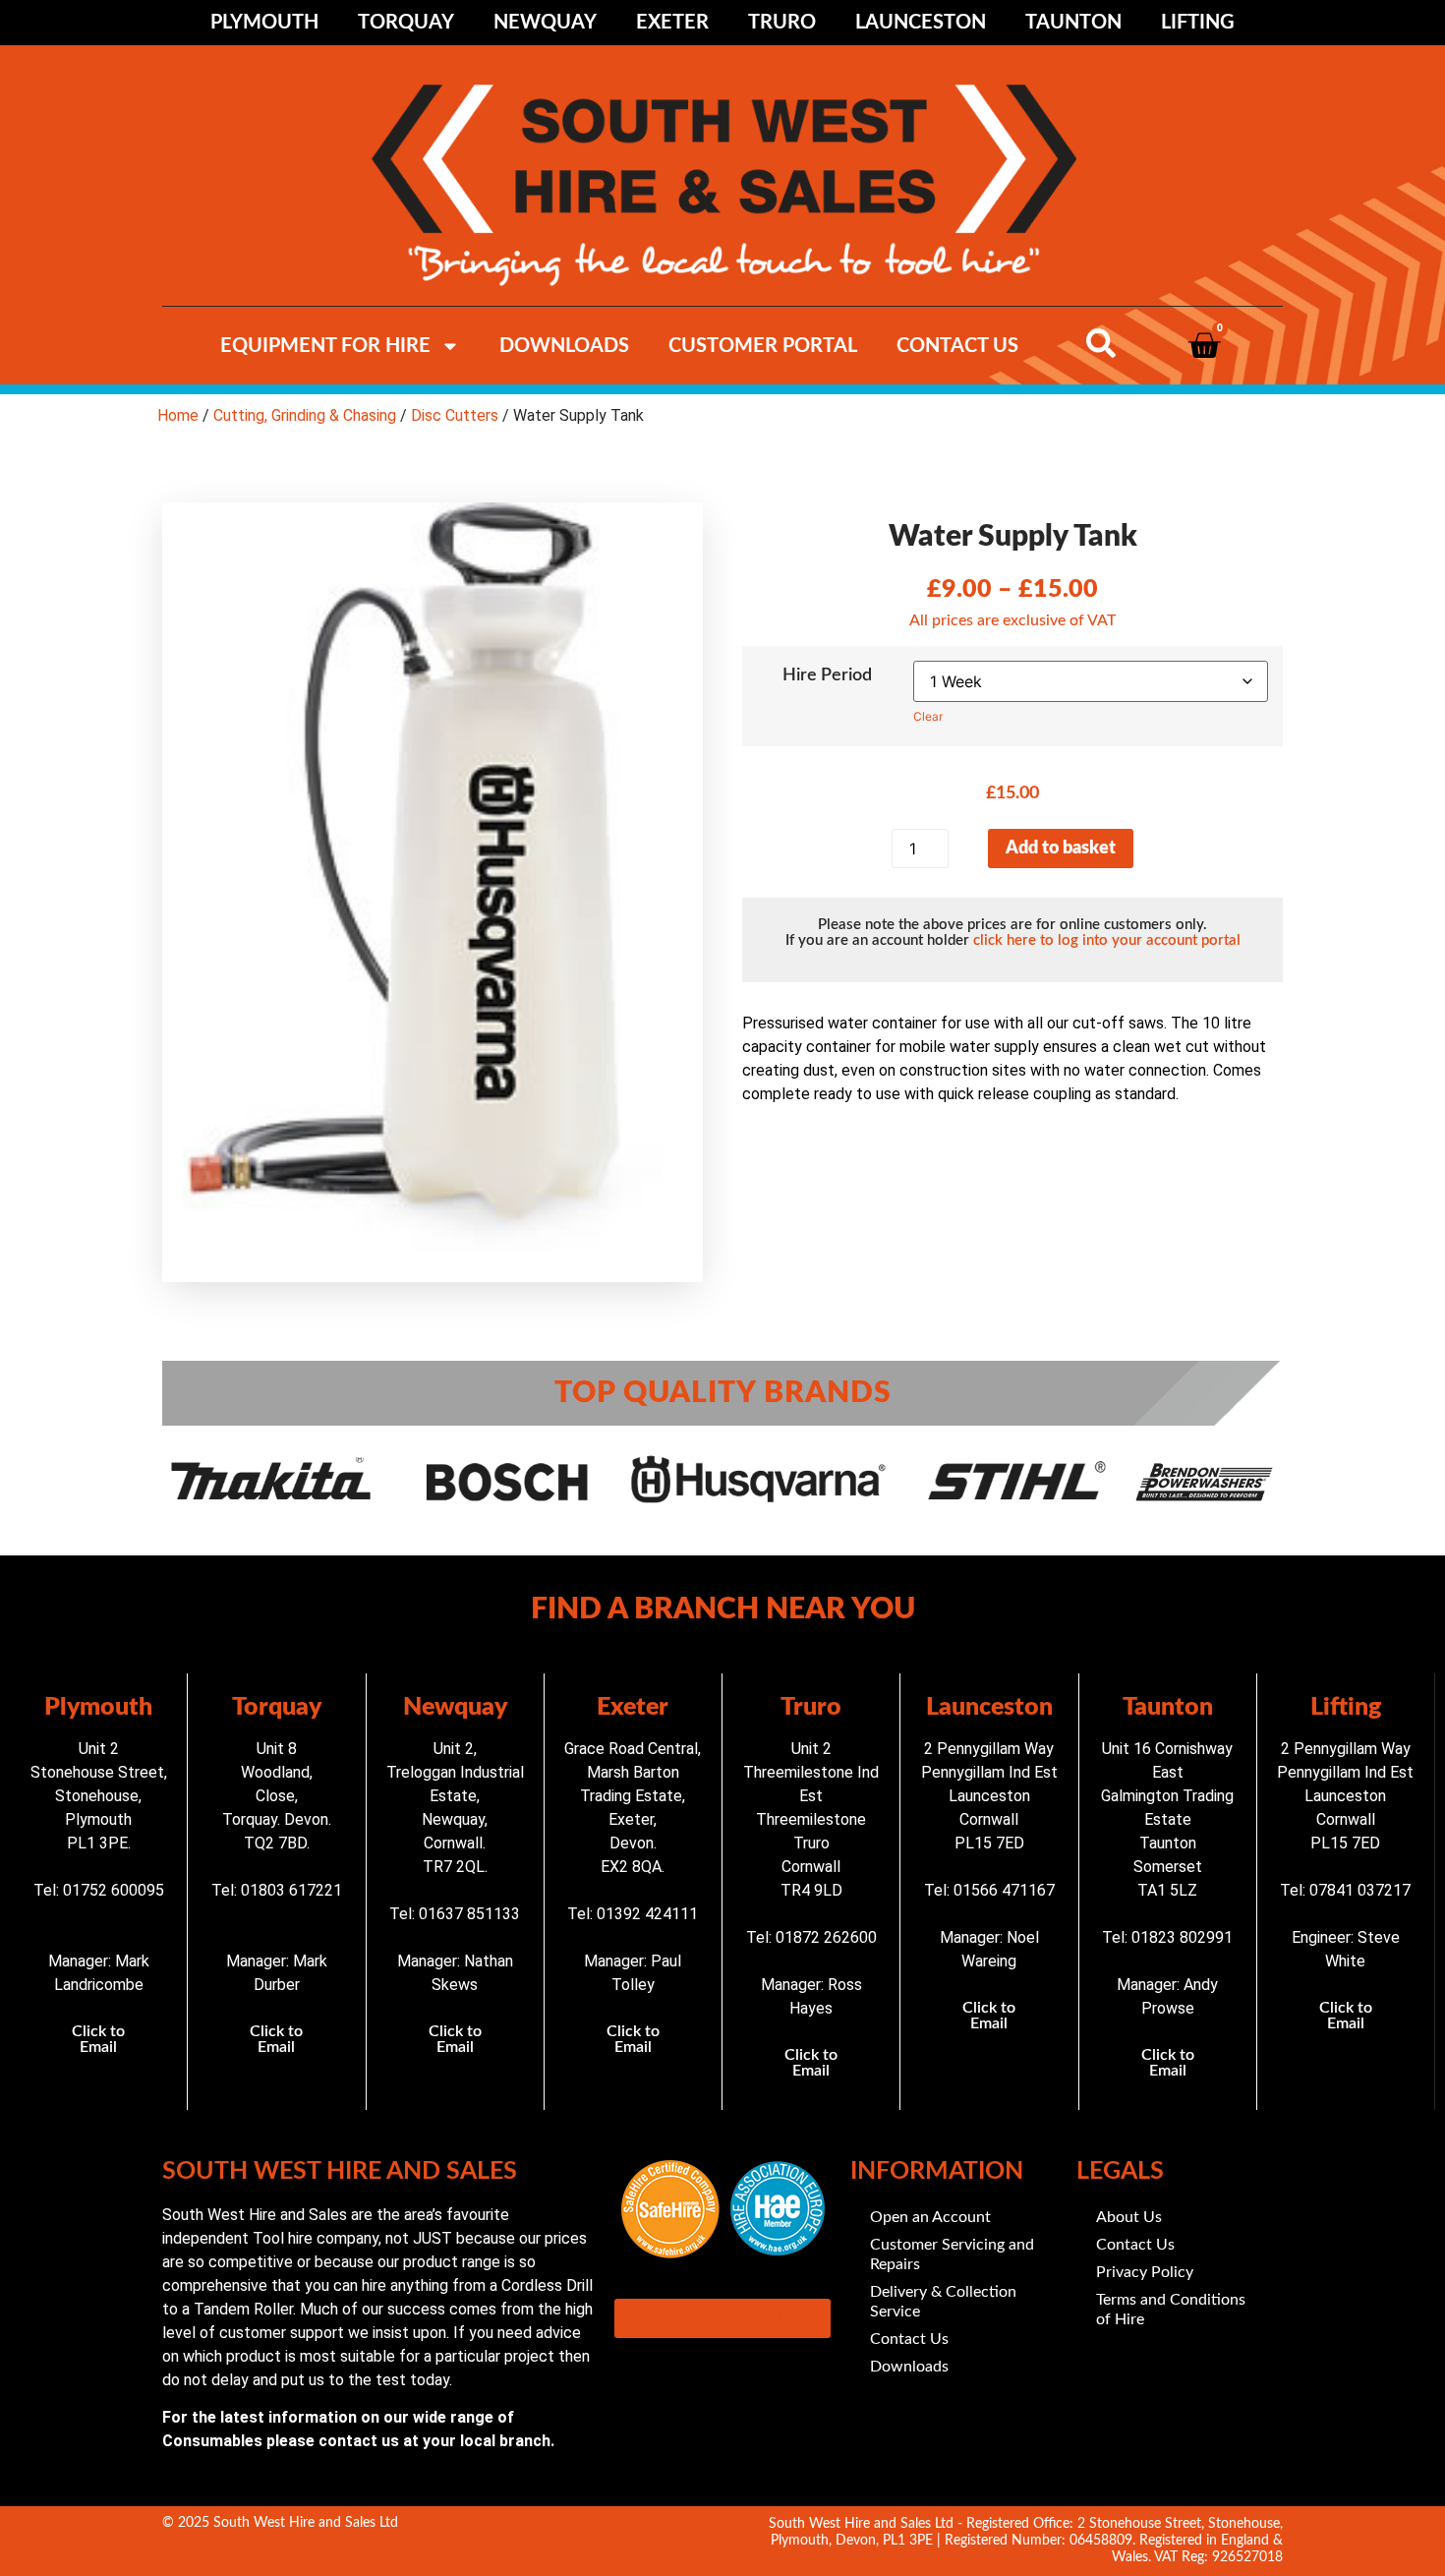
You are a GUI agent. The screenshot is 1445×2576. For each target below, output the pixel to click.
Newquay (545, 23)
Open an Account (930, 2217)
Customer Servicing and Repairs (952, 2254)
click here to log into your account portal (1107, 940)
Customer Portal (763, 346)
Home (178, 415)
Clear (928, 716)
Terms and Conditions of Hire (1171, 2310)
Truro (782, 23)
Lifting (1198, 23)
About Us (1129, 2217)
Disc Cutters (455, 415)
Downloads (564, 346)
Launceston (921, 23)
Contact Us (957, 346)
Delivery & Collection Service (943, 2302)
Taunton (1073, 23)
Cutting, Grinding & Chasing (305, 415)
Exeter (672, 23)
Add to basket (1061, 849)
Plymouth (264, 23)
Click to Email (98, 2039)
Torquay (406, 23)
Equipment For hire (325, 346)
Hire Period (827, 675)
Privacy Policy (1145, 2272)
